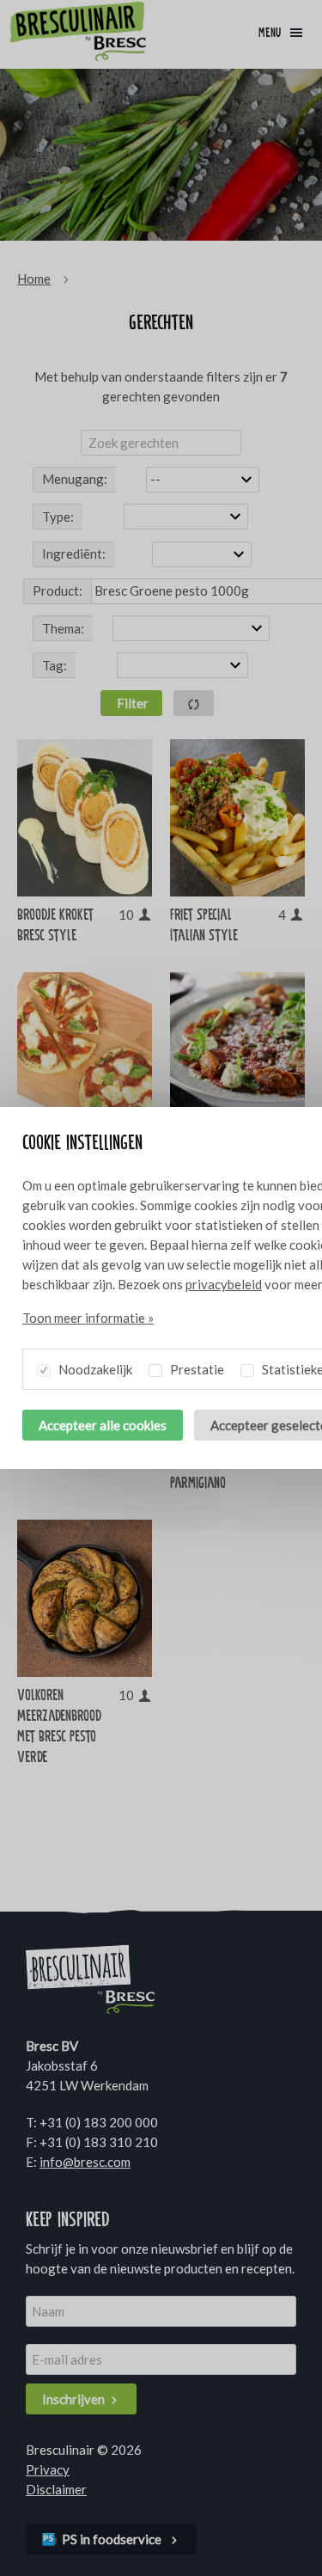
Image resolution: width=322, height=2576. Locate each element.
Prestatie (196, 1369)
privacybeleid (224, 1284)
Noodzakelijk (94, 1369)
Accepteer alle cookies (103, 1425)
